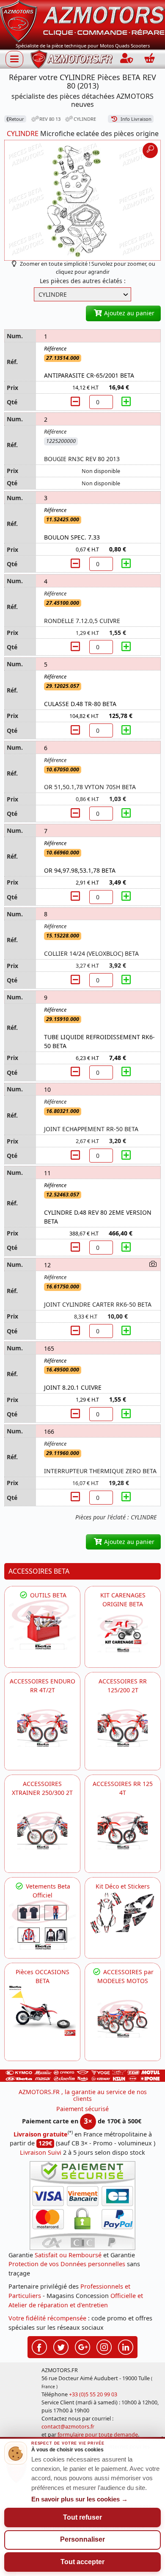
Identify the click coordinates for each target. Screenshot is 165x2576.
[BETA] (123, 2019)
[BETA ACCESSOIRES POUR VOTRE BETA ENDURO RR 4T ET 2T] (42, 1728)
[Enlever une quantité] (77, 402)
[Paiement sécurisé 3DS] (82, 2206)
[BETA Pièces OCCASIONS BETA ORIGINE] (42, 2010)
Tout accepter (82, 2562)
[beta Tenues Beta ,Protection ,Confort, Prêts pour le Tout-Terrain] (42, 1925)
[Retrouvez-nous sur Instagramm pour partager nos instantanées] (104, 2346)
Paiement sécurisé (82, 2109)
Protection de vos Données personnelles (67, 2264)
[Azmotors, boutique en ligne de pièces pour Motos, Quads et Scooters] (82, 21)
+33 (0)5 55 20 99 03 (93, 2394)
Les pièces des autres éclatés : (83, 281)
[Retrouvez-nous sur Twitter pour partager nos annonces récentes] (61, 2346)
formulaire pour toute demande (98, 2435)
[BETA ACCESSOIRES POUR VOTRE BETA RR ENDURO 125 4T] (123, 1830)
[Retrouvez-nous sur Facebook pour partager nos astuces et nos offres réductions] (39, 2346)
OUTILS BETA (47, 1595)
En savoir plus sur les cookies (80, 2499)
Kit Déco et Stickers (123, 1886)
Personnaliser (82, 2539)
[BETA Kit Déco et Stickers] (123, 1913)
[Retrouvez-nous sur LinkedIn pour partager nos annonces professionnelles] (126, 2346)
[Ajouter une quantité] (126, 402)
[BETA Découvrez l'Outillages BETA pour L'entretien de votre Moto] (42, 1625)
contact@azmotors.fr (68, 2427)
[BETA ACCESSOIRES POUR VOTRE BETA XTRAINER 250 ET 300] (42, 1830)
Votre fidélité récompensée (47, 2318)
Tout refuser (82, 2517)
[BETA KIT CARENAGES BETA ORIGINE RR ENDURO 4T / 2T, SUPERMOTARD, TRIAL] (123, 1634)
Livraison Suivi (41, 2152)
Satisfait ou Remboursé (68, 2255)
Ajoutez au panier (128, 313)
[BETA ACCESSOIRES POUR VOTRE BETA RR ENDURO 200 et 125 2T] (123, 1728)
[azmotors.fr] (71, 59)
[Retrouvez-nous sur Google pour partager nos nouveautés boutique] (82, 2346)
